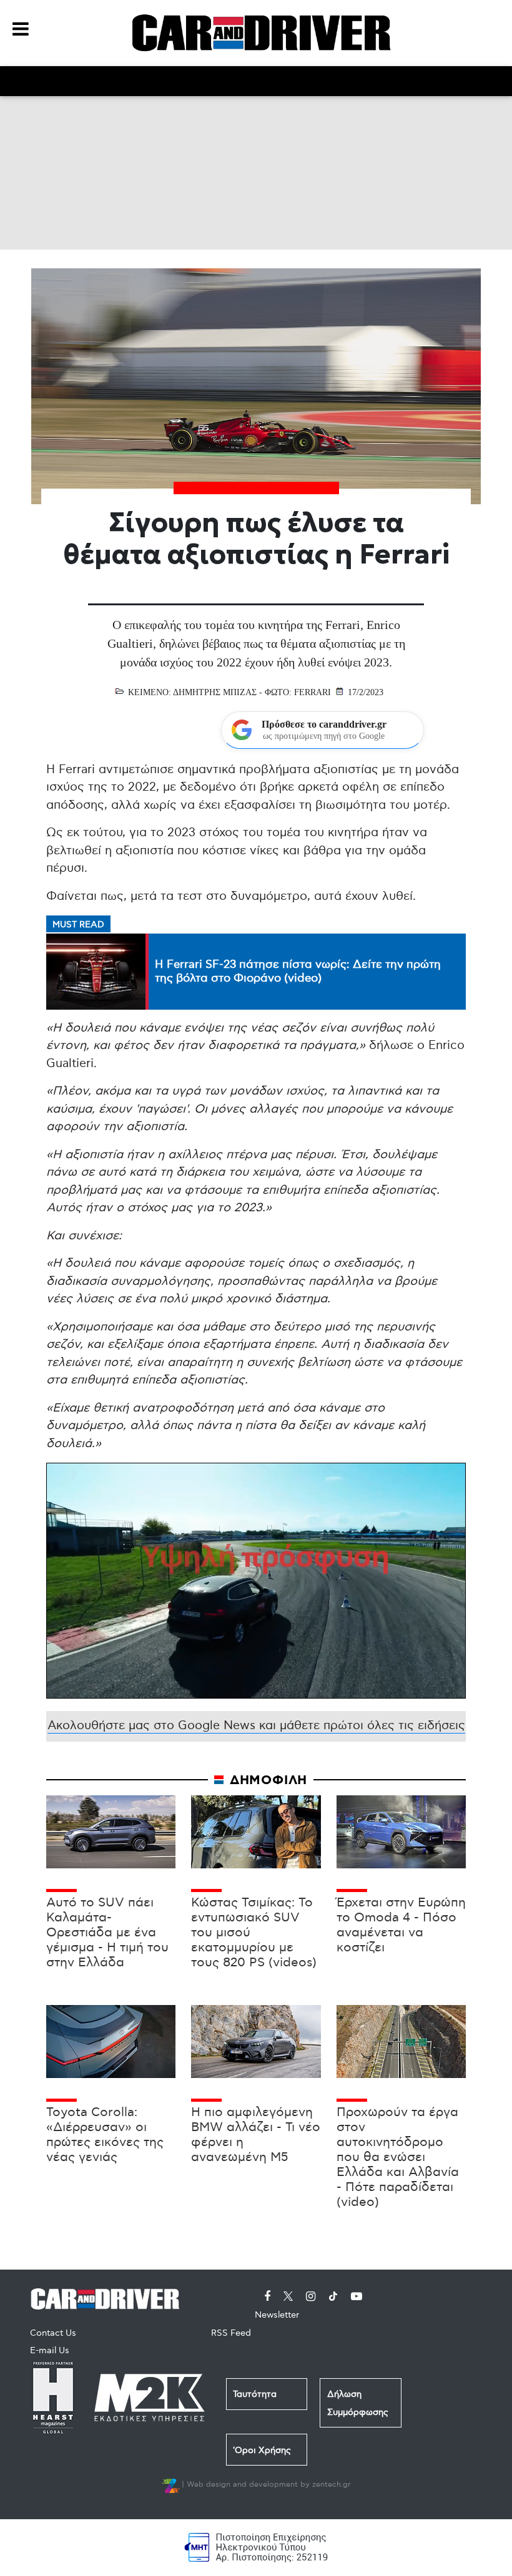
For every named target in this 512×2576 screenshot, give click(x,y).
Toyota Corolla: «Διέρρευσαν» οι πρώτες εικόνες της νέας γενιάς (105, 2135)
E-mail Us (50, 2350)
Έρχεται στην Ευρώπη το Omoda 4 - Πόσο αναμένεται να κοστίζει (401, 1925)
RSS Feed (231, 2333)
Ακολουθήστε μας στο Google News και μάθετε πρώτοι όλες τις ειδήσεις (256, 1726)
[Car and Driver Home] (108, 2297)
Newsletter (277, 2315)
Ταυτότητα (255, 2394)
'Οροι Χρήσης (262, 2450)
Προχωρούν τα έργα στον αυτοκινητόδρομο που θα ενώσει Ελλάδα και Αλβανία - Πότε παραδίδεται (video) (398, 2157)
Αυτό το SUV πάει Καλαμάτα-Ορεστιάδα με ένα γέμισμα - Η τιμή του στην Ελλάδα (107, 1933)
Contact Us (53, 2333)
